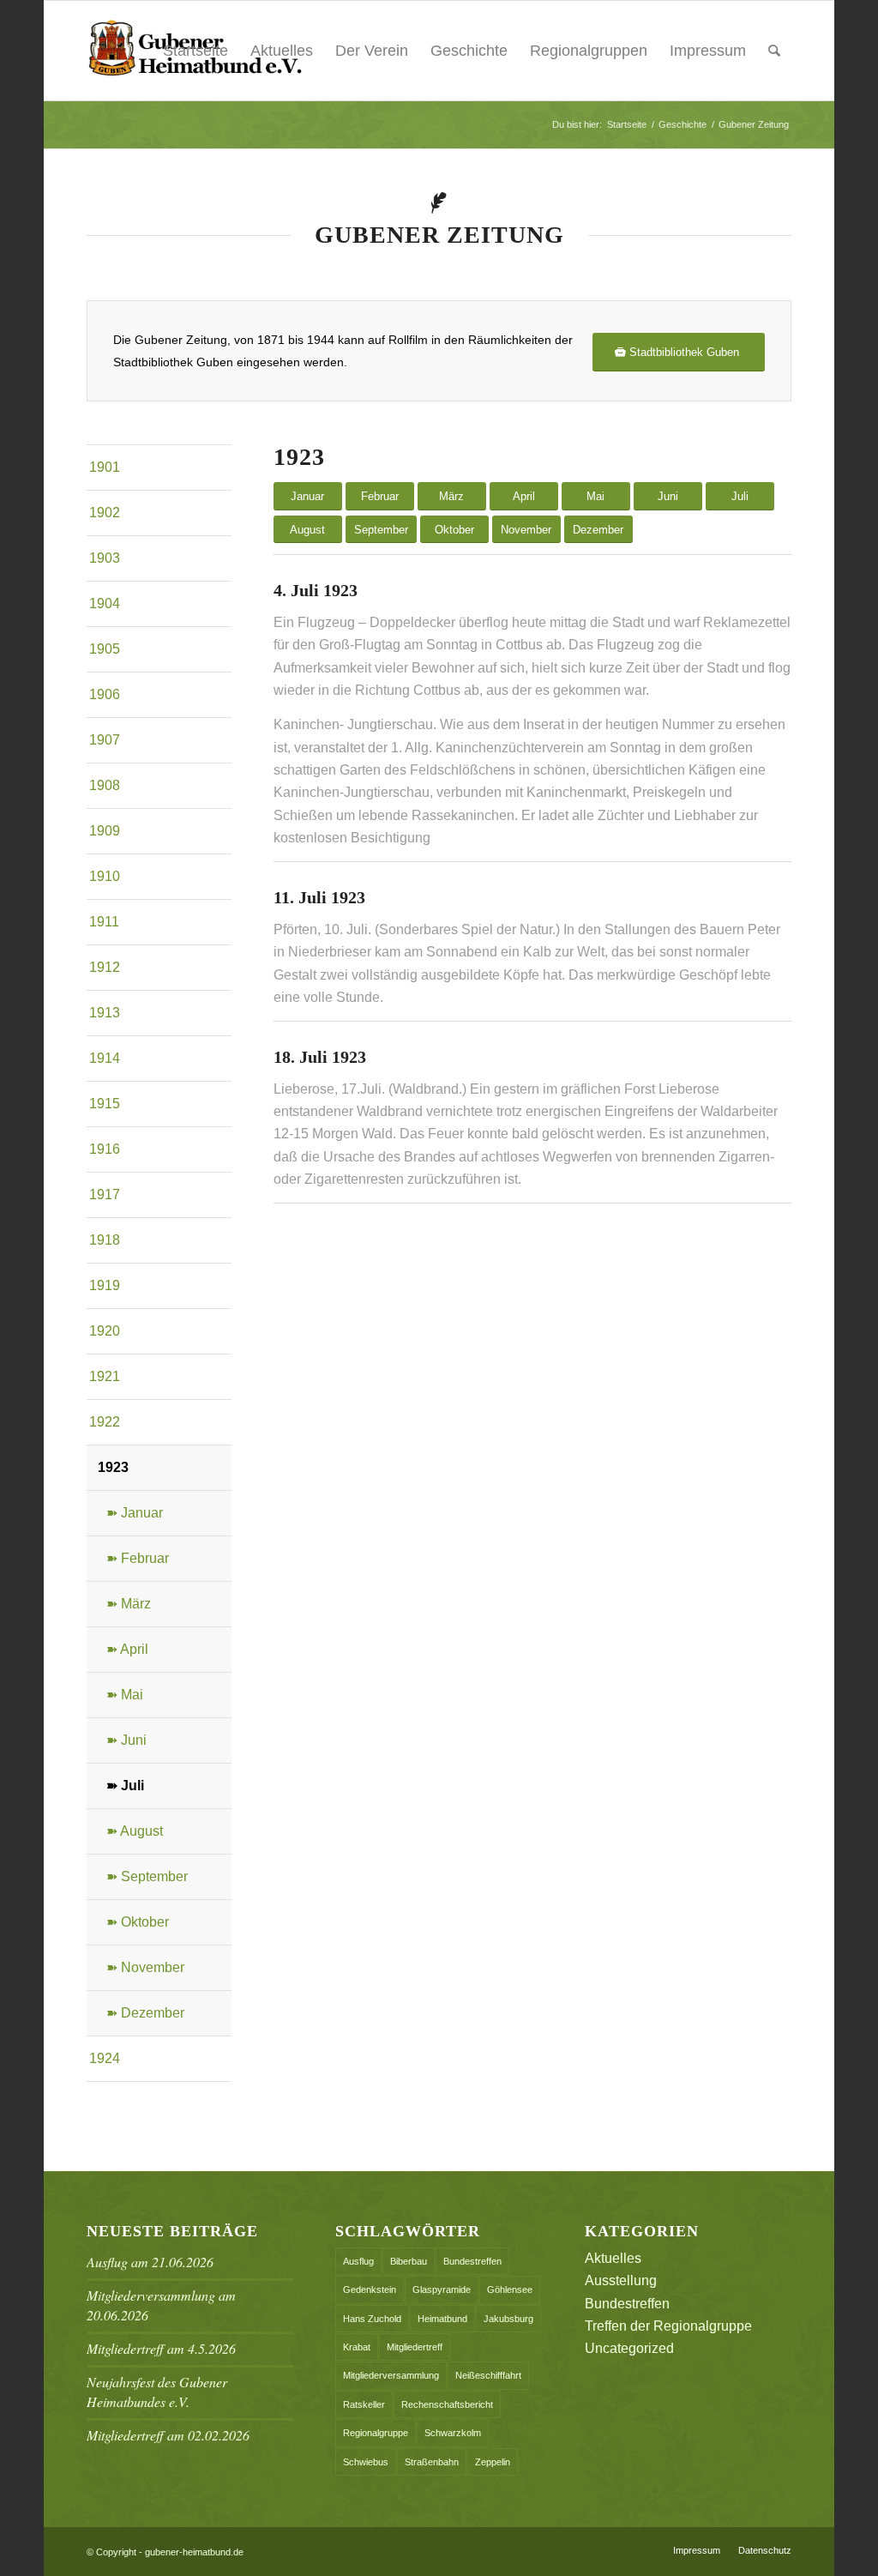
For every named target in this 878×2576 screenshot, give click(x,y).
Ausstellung (621, 2280)
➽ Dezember (145, 2013)
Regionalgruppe (376, 2433)
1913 (105, 1013)
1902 (105, 513)
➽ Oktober (138, 1922)
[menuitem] (774, 51)
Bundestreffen (472, 2261)
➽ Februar (138, 1558)
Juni (668, 496)
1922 (105, 1422)
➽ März (129, 1604)
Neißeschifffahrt (488, 2375)
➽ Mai (125, 1695)
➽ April (127, 1649)
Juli (740, 496)
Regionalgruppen (589, 51)
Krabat (357, 2347)
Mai (595, 496)
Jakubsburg (508, 2319)
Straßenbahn (432, 2462)
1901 (105, 467)
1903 (105, 558)
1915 (105, 1104)
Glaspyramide (442, 2289)
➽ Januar (135, 1513)
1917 (105, 1194)
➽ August (135, 1831)
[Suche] (774, 51)
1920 (105, 1331)
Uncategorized (629, 2348)
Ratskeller (364, 2404)
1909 (105, 831)
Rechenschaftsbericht (447, 2404)
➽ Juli (125, 1786)
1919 (105, 1285)
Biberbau (409, 2261)
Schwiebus (366, 2462)
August (307, 530)
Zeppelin (493, 2462)
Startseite (195, 51)
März (451, 496)
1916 (105, 1149)
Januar (307, 496)
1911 (104, 922)
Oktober (454, 530)
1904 (105, 603)
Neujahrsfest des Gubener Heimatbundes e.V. (157, 2391)
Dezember (598, 530)
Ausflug (358, 2261)
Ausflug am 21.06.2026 (150, 2262)
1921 (105, 1376)
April (524, 496)
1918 (105, 1240)
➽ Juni (126, 1740)
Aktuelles (282, 51)
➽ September (147, 1876)
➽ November (145, 1967)
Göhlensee (510, 2289)
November (526, 530)
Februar (380, 496)
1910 (105, 876)
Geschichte (469, 51)
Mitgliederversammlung (391, 2375)
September (381, 530)
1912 (105, 967)
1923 (113, 1467)
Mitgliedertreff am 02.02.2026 (168, 2435)
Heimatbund (442, 2319)
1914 (105, 1058)
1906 (105, 694)
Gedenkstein (370, 2289)
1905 (105, 649)
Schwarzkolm (453, 2433)
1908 (105, 785)
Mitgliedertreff (415, 2347)
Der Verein (372, 51)
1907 (105, 740)
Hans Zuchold (372, 2319)
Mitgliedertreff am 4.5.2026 (161, 2348)
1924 (105, 2058)
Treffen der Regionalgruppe (668, 2326)
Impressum (708, 51)
